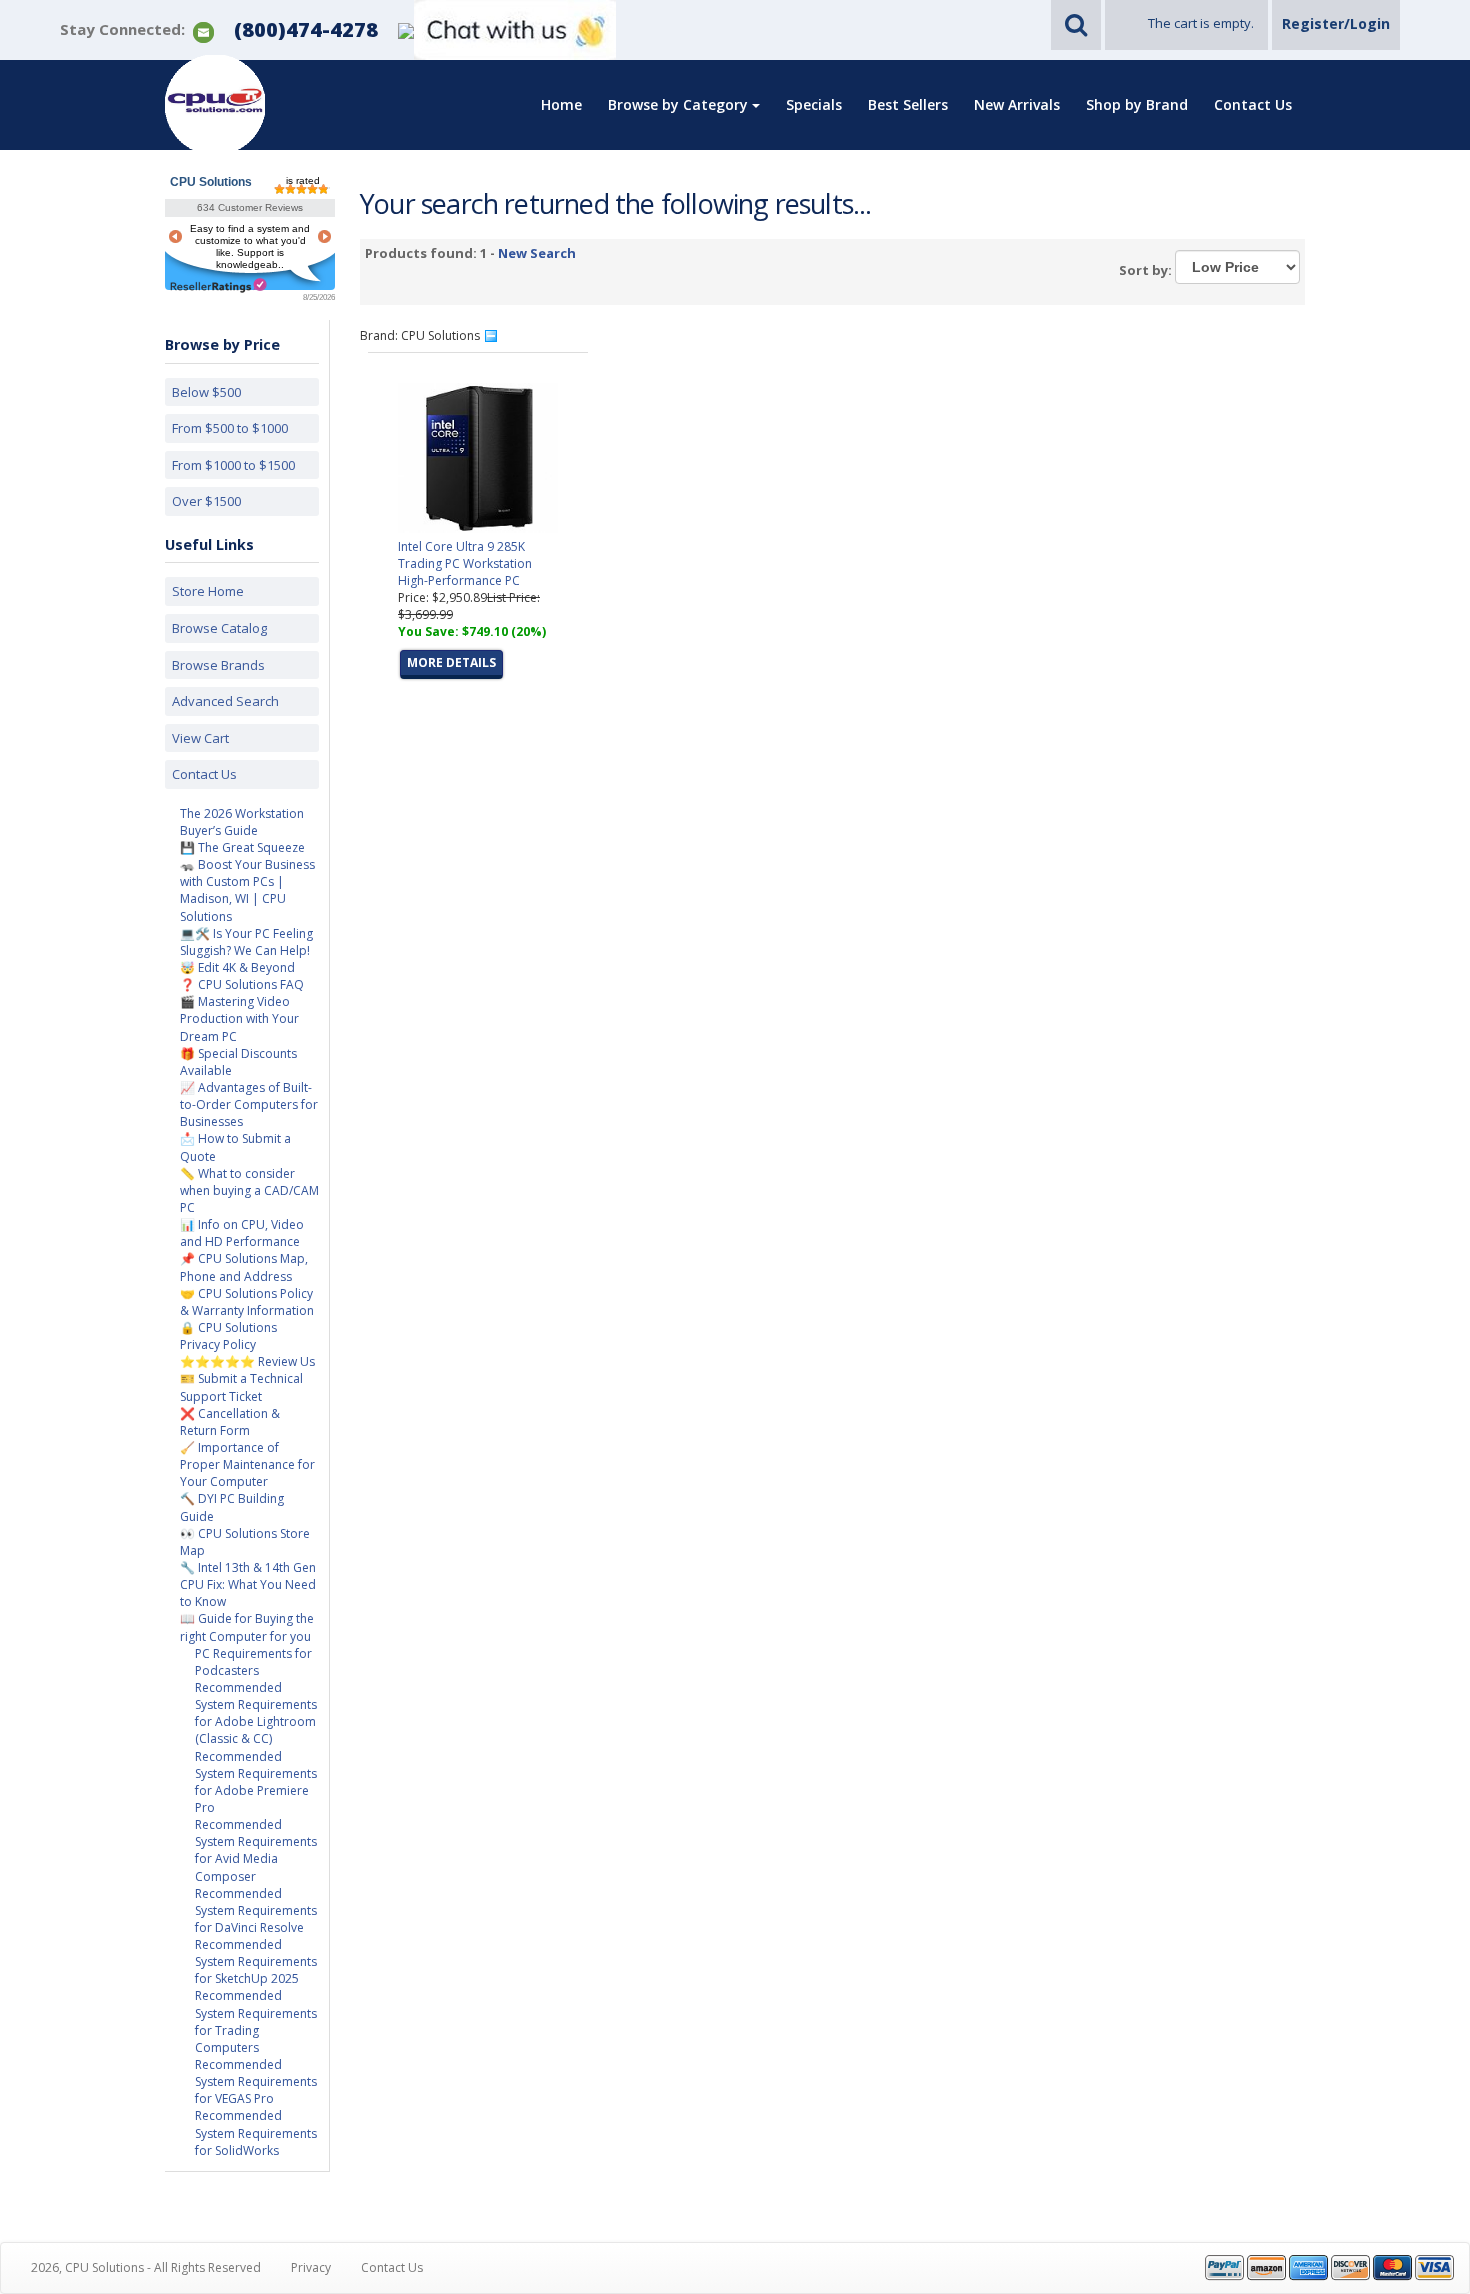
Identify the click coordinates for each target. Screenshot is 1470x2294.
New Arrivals (1017, 104)
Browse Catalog (219, 628)
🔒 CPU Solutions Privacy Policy (228, 1336)
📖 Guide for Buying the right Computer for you (247, 1627)
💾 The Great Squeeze (242, 847)
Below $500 (206, 392)
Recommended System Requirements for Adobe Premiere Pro (256, 1782)
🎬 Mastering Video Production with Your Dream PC (239, 1018)
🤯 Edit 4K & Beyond (237, 967)
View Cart (200, 738)
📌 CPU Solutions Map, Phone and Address (244, 1267)
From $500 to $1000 (230, 428)
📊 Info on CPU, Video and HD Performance (242, 1233)
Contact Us (1253, 104)
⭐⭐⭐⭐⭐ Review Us (247, 1361)
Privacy (311, 2267)
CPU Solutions (211, 182)
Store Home (208, 591)
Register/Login (1336, 23)
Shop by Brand (1137, 104)
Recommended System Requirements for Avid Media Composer (256, 1850)
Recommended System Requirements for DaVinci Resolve (256, 1910)
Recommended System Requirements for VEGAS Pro (256, 2081)
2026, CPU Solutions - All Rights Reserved (146, 2267)
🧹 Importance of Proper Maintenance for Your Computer (247, 1464)
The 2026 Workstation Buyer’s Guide (242, 822)
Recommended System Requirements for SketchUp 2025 (256, 1961)
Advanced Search (225, 701)
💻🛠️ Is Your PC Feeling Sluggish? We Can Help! (246, 942)
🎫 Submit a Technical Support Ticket (241, 1387)
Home (561, 104)
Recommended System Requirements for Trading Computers (256, 2021)
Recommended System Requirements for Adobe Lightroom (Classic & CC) (256, 1713)
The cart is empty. (1201, 23)
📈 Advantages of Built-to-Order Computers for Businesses (249, 1104)
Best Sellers (908, 104)
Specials (814, 104)
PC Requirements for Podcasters (253, 1662)
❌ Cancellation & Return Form (230, 1422)
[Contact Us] (203, 30)
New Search (537, 253)
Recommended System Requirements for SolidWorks (256, 2132)
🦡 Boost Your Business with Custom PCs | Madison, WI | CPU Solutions (247, 890)
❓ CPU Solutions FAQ (242, 984)
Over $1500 (206, 501)
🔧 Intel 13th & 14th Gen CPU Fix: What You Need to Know (248, 1584)
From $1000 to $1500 (233, 465)
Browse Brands (218, 665)
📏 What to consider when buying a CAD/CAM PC (249, 1190)
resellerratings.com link (218, 285)
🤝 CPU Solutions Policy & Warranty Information (247, 1302)
